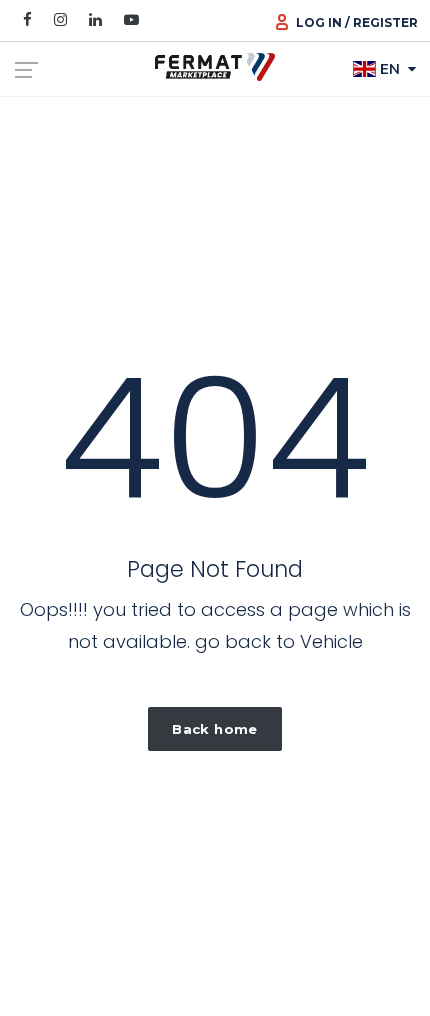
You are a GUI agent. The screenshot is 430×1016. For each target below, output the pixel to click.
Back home (215, 729)
